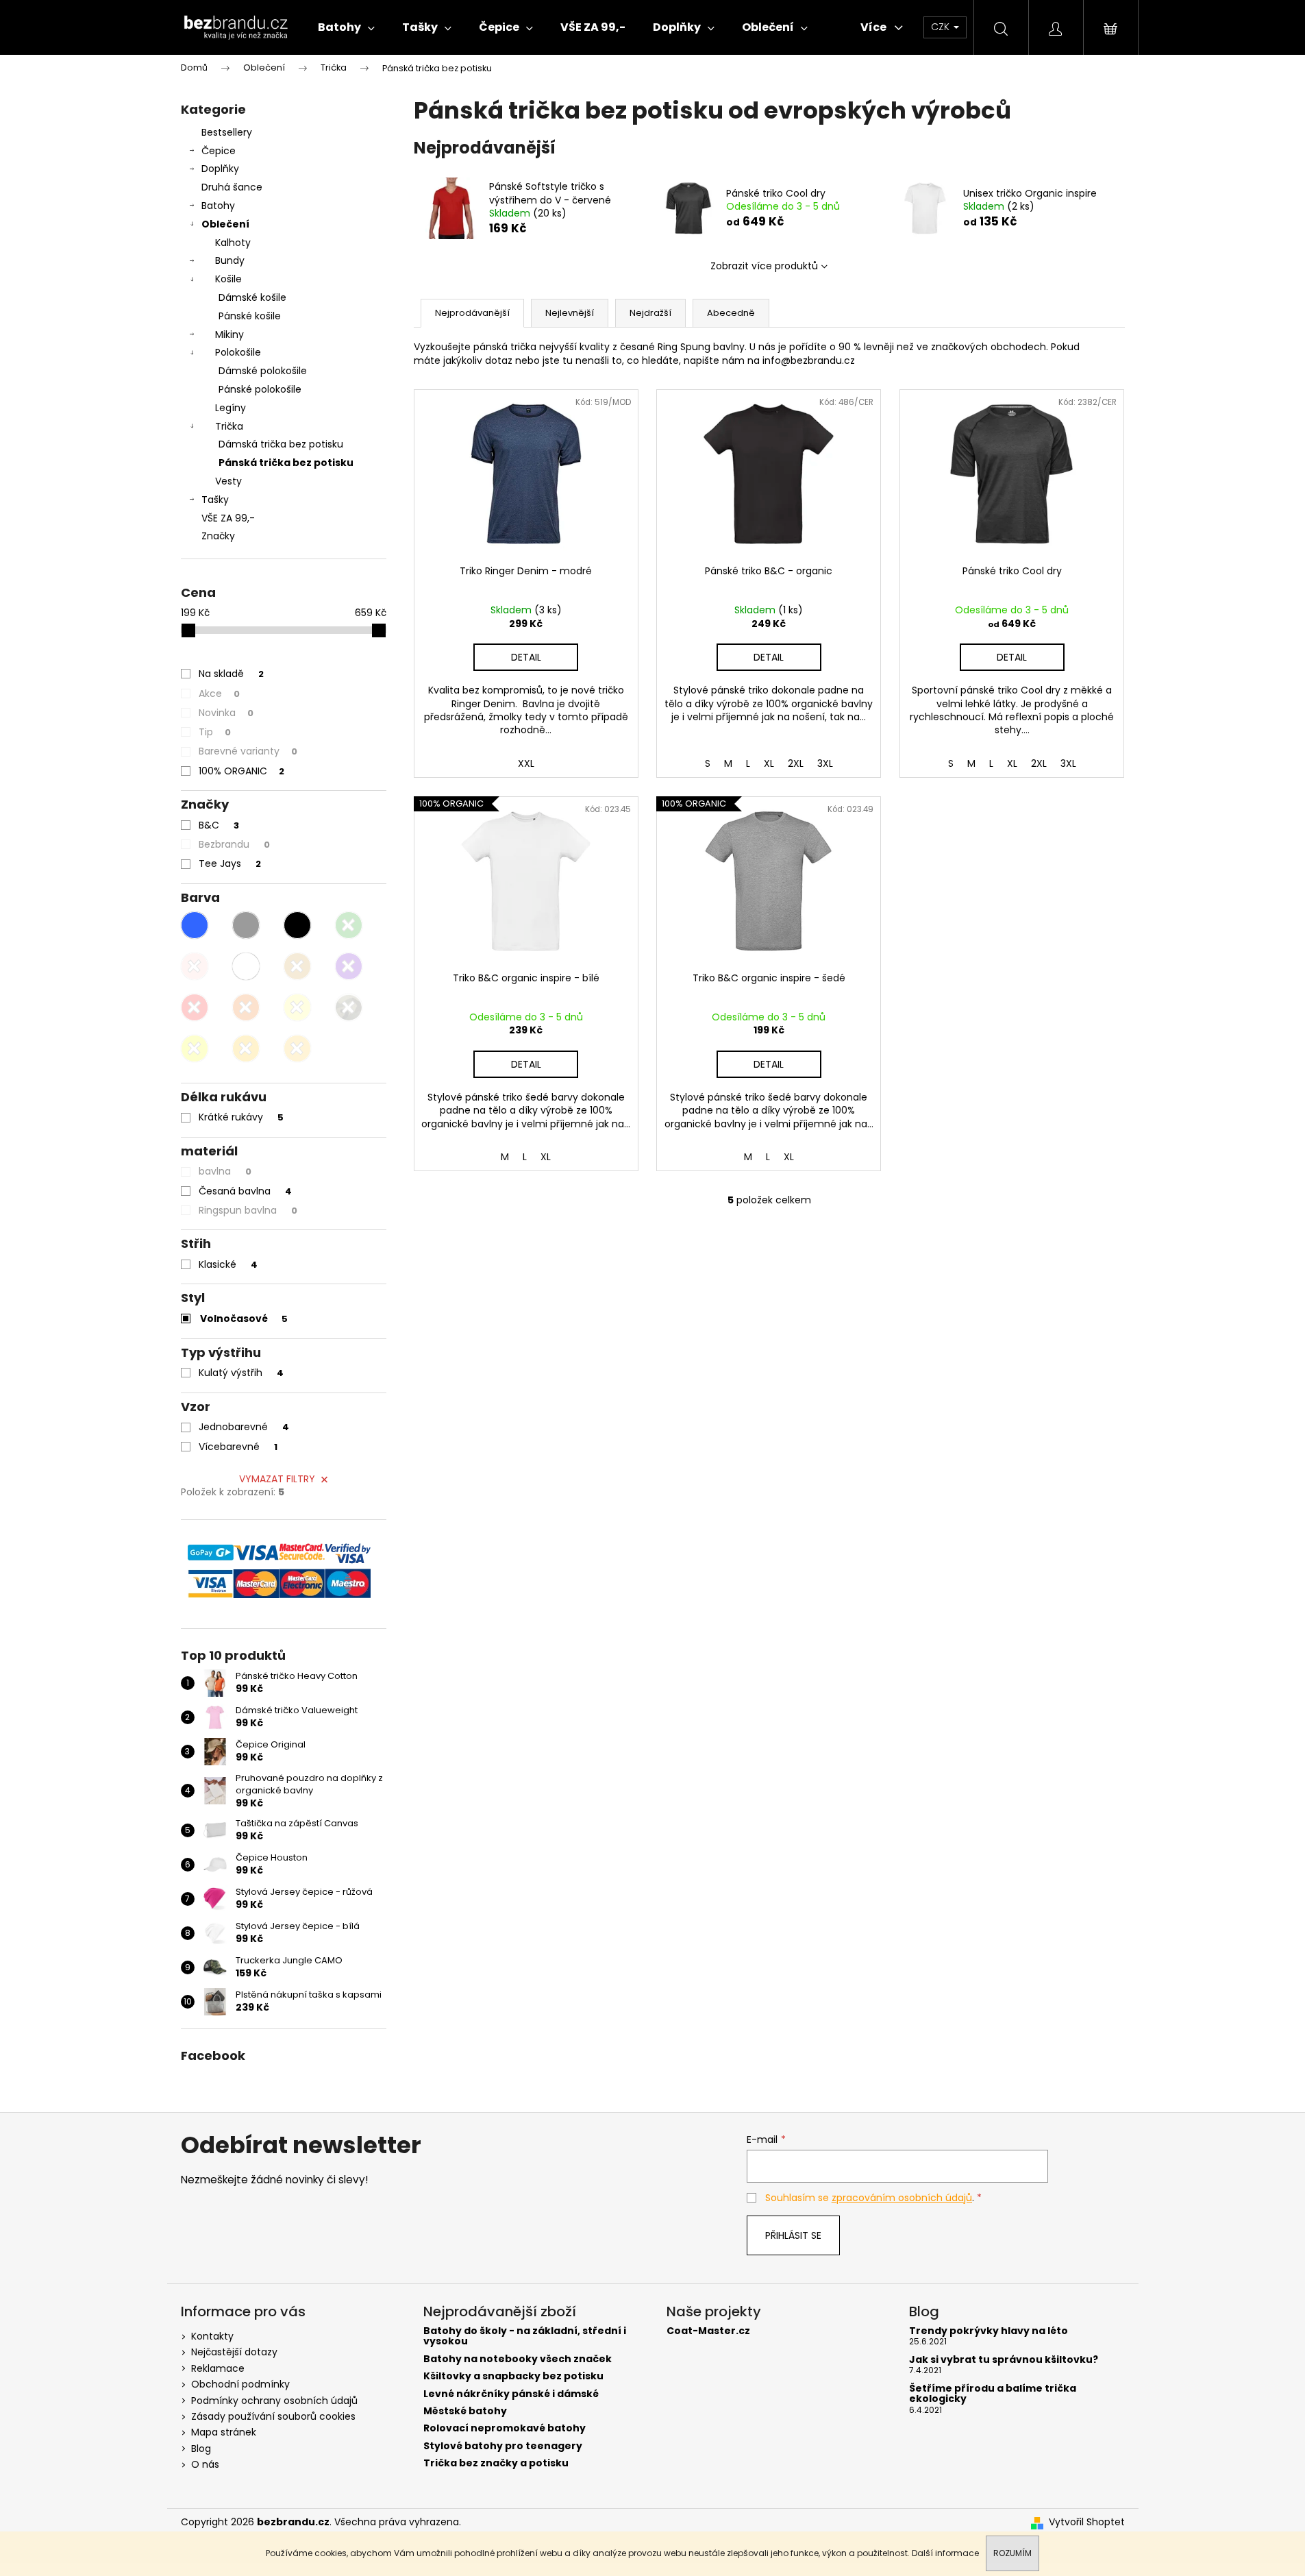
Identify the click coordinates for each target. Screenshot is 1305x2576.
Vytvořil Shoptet (1087, 2522)
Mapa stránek (224, 2432)
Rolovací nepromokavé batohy (505, 2428)
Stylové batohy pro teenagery (503, 2446)
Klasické (228, 1264)
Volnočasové (244, 1318)
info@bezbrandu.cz (809, 360)
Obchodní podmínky (240, 2384)
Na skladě (231, 674)
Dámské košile (252, 297)
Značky (218, 536)
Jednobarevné (244, 1427)
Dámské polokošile (263, 371)
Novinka (226, 713)
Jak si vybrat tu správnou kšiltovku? (1004, 2360)
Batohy (218, 206)
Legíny (231, 408)
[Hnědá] (297, 966)
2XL (1039, 763)
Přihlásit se (793, 2235)
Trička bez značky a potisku (496, 2463)
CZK (942, 27)
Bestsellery (227, 132)
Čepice (219, 151)
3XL (1068, 763)
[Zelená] (349, 925)
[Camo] (349, 1007)
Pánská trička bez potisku (286, 463)
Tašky (215, 500)
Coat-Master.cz (708, 2331)
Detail (1012, 657)
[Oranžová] (246, 1007)
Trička (229, 426)
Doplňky (220, 169)
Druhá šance (232, 187)
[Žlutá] (297, 1007)
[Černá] (297, 925)
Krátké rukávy (241, 1117)
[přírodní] (246, 1048)
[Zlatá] (195, 1048)
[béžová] (297, 1048)
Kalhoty (233, 243)
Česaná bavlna (245, 1191)
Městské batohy (465, 2411)
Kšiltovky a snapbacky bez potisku (513, 2376)
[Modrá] (195, 925)
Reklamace (218, 2368)
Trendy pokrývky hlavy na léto (989, 2331)
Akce (219, 694)
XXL (526, 763)
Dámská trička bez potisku (281, 444)
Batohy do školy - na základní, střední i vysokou (525, 2336)
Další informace (945, 2553)
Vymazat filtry (277, 1479)
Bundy (230, 260)
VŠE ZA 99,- (228, 518)
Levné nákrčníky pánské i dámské (511, 2394)
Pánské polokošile (260, 389)
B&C (219, 825)
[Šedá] (246, 925)
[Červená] (195, 1007)
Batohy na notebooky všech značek (518, 2359)
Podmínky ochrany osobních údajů (274, 2401)
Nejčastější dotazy (234, 2352)
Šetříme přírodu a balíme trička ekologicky (993, 2394)
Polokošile (238, 352)
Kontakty (212, 2336)
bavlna (225, 1171)
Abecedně (731, 313)
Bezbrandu (234, 844)
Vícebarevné (238, 1447)
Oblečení (225, 224)
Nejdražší (650, 313)
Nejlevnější (570, 313)
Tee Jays (230, 863)
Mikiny (229, 334)
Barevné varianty (248, 751)
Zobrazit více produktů (764, 266)
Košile (228, 279)
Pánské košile (250, 316)
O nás (205, 2464)
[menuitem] (346, 27)
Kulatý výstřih (241, 1373)
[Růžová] (195, 966)
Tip (215, 732)
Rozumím (1012, 2553)
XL (1012, 763)
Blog (201, 2449)
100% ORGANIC (241, 771)
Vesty (228, 481)
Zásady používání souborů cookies (273, 2416)
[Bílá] (246, 966)
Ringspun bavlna (248, 1210)
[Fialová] (349, 966)
